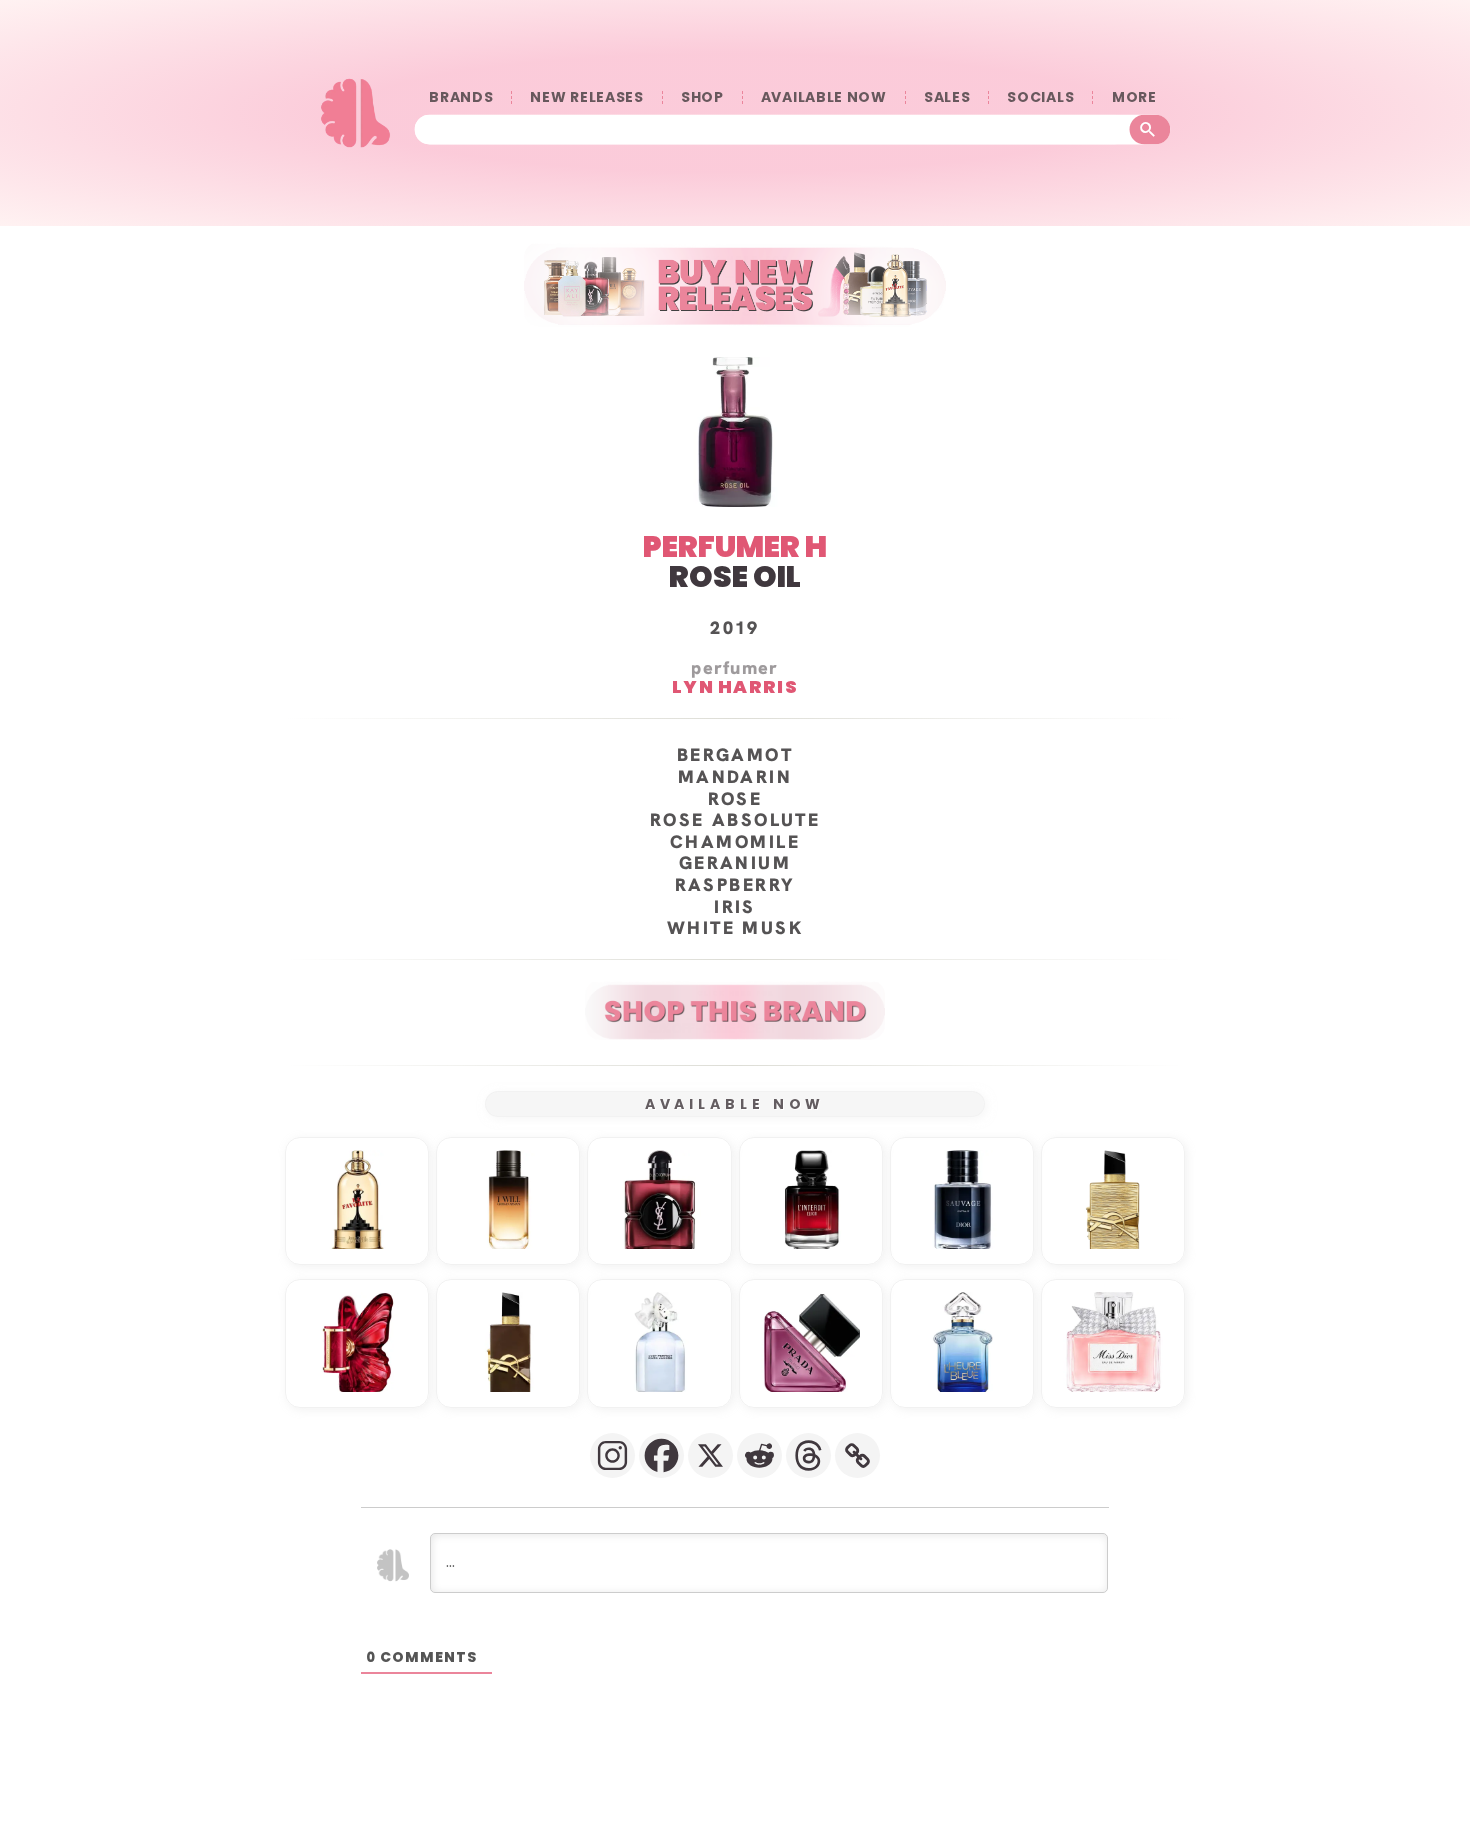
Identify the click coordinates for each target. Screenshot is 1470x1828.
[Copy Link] (857, 1455)
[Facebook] (661, 1455)
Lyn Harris (735, 686)
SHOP (702, 97)
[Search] (1150, 130)
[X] (710, 1455)
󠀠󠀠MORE (1134, 97)
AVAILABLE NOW (824, 97)
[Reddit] (759, 1455)
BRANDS (461, 97)
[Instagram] (612, 1455)
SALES (947, 97)
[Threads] (808, 1455)
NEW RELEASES (586, 97)
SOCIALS (1040, 97)
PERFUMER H (735, 546)
